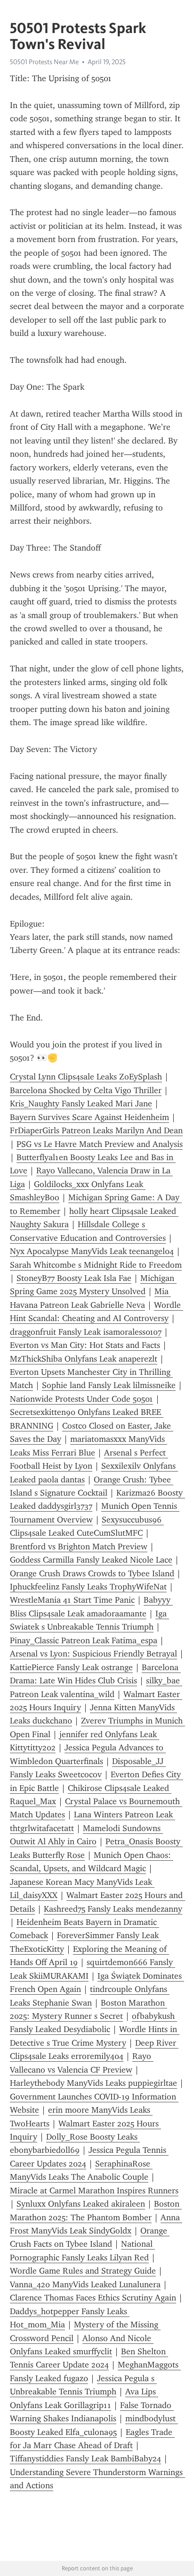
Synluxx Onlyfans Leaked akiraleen (81, 2204)
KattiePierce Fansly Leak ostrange (71, 1667)
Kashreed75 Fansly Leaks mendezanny (113, 1909)
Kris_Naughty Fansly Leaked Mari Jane (81, 1104)
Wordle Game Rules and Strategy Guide (83, 2271)
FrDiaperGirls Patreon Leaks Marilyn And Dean (96, 1130)
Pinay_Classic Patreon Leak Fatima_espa (84, 1640)
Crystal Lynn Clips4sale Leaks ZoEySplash (86, 1077)
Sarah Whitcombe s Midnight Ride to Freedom (96, 1265)
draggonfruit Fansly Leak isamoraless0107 (86, 1332)
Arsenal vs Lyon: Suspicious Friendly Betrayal (93, 1654)
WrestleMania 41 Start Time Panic (72, 1600)
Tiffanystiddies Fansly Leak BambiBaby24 (85, 2459)
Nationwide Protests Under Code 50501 (81, 1399)
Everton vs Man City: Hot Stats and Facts (85, 1345)
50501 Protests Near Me (44, 62)
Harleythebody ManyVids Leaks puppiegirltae (93, 2083)
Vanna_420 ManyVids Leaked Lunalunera (85, 2284)
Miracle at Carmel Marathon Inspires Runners (94, 2191)
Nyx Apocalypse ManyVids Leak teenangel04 (92, 1251)
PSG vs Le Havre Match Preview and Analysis (100, 1144)
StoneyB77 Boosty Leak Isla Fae (74, 1278)
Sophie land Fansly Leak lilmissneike (109, 1385)
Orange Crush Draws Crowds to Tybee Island (92, 1573)
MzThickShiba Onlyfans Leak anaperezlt (84, 1359)
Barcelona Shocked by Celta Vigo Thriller (86, 1090)
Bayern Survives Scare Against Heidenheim (89, 1117)
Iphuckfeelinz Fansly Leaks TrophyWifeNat (88, 1587)
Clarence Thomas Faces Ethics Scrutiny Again (93, 2298)
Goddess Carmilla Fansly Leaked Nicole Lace (91, 1560)
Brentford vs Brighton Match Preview (79, 1547)
